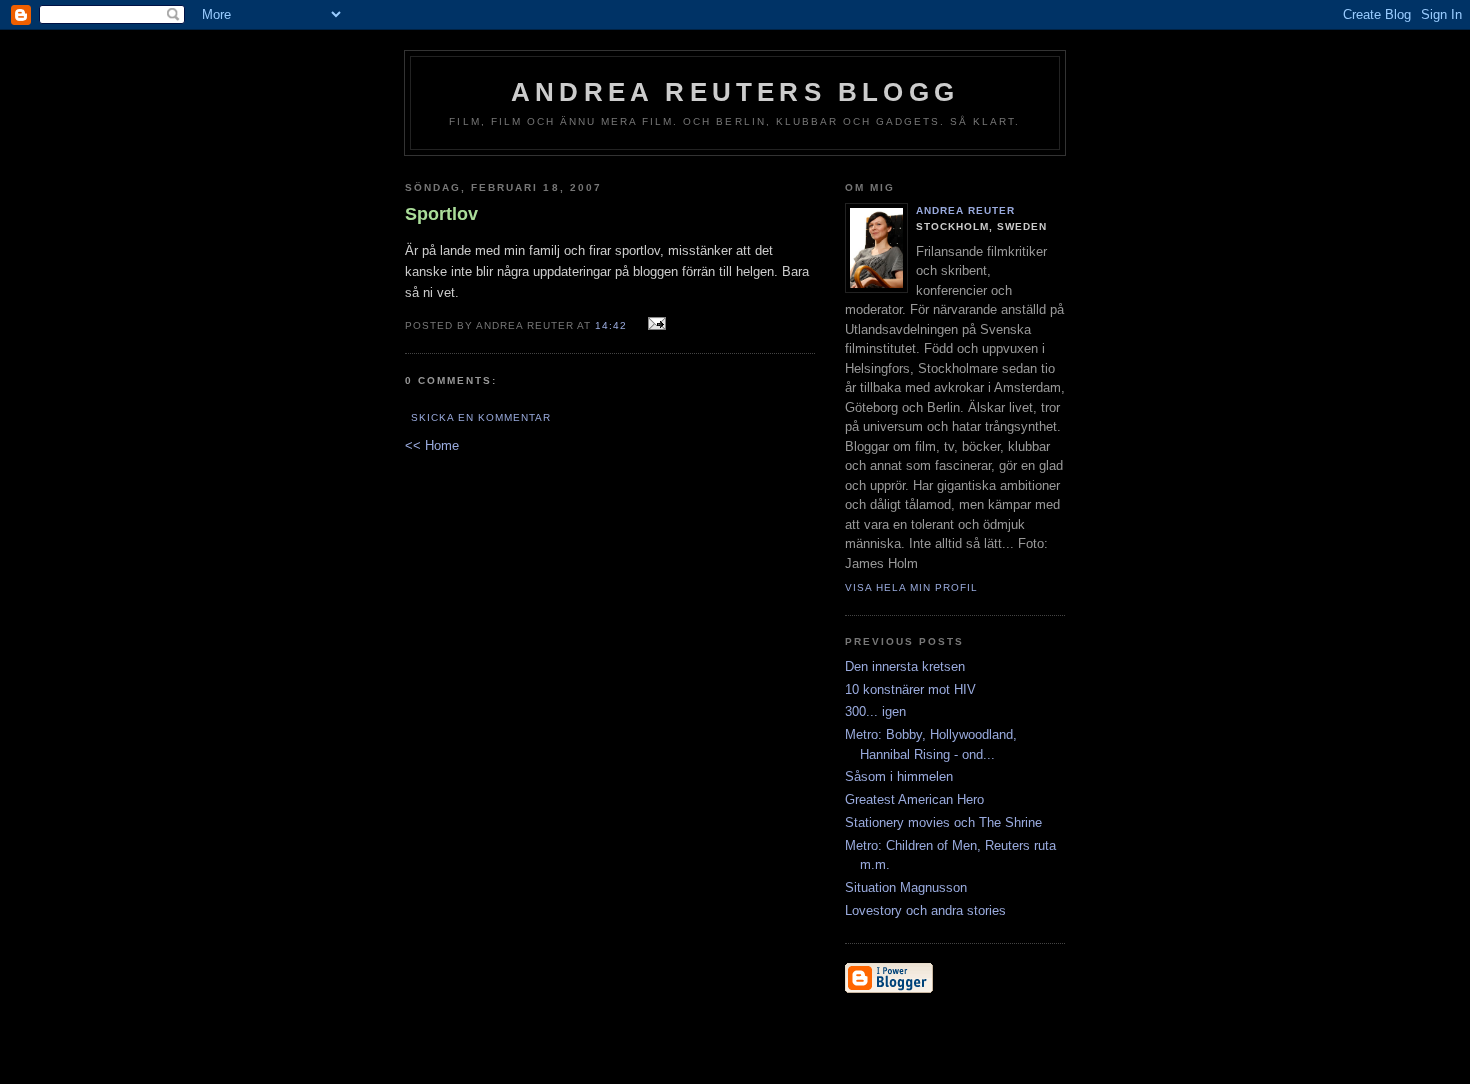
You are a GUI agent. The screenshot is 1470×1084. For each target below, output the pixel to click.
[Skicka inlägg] (654, 324)
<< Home (432, 445)
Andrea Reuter (965, 210)
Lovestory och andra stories (925, 910)
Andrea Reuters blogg (735, 92)
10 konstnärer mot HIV (910, 689)
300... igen (875, 711)
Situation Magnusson (906, 887)
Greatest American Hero (914, 799)
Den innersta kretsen (905, 666)
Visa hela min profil (911, 587)
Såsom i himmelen (899, 776)
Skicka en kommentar (481, 417)
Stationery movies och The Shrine (943, 822)
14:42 (611, 325)
